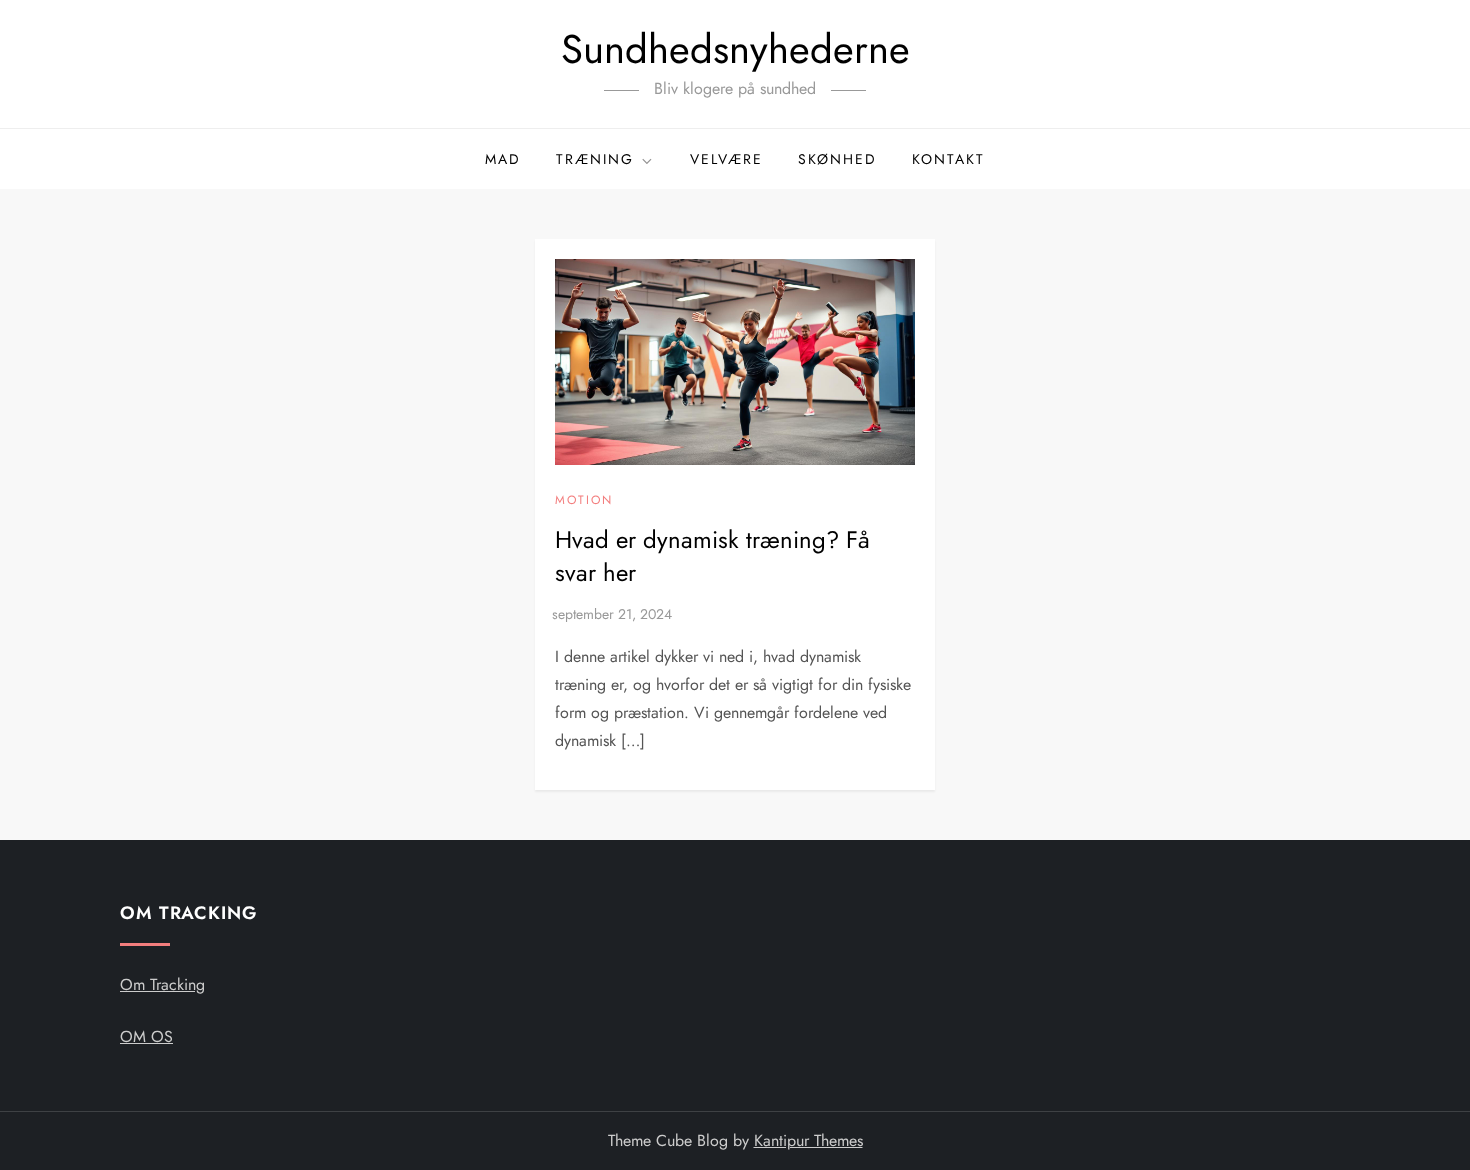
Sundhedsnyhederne (735, 49)
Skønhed (837, 159)
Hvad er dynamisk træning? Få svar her (712, 556)
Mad (503, 159)
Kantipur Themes (808, 1140)
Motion (584, 501)
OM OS (146, 1036)
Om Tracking (162, 984)
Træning (595, 159)
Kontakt (948, 159)
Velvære (726, 159)
